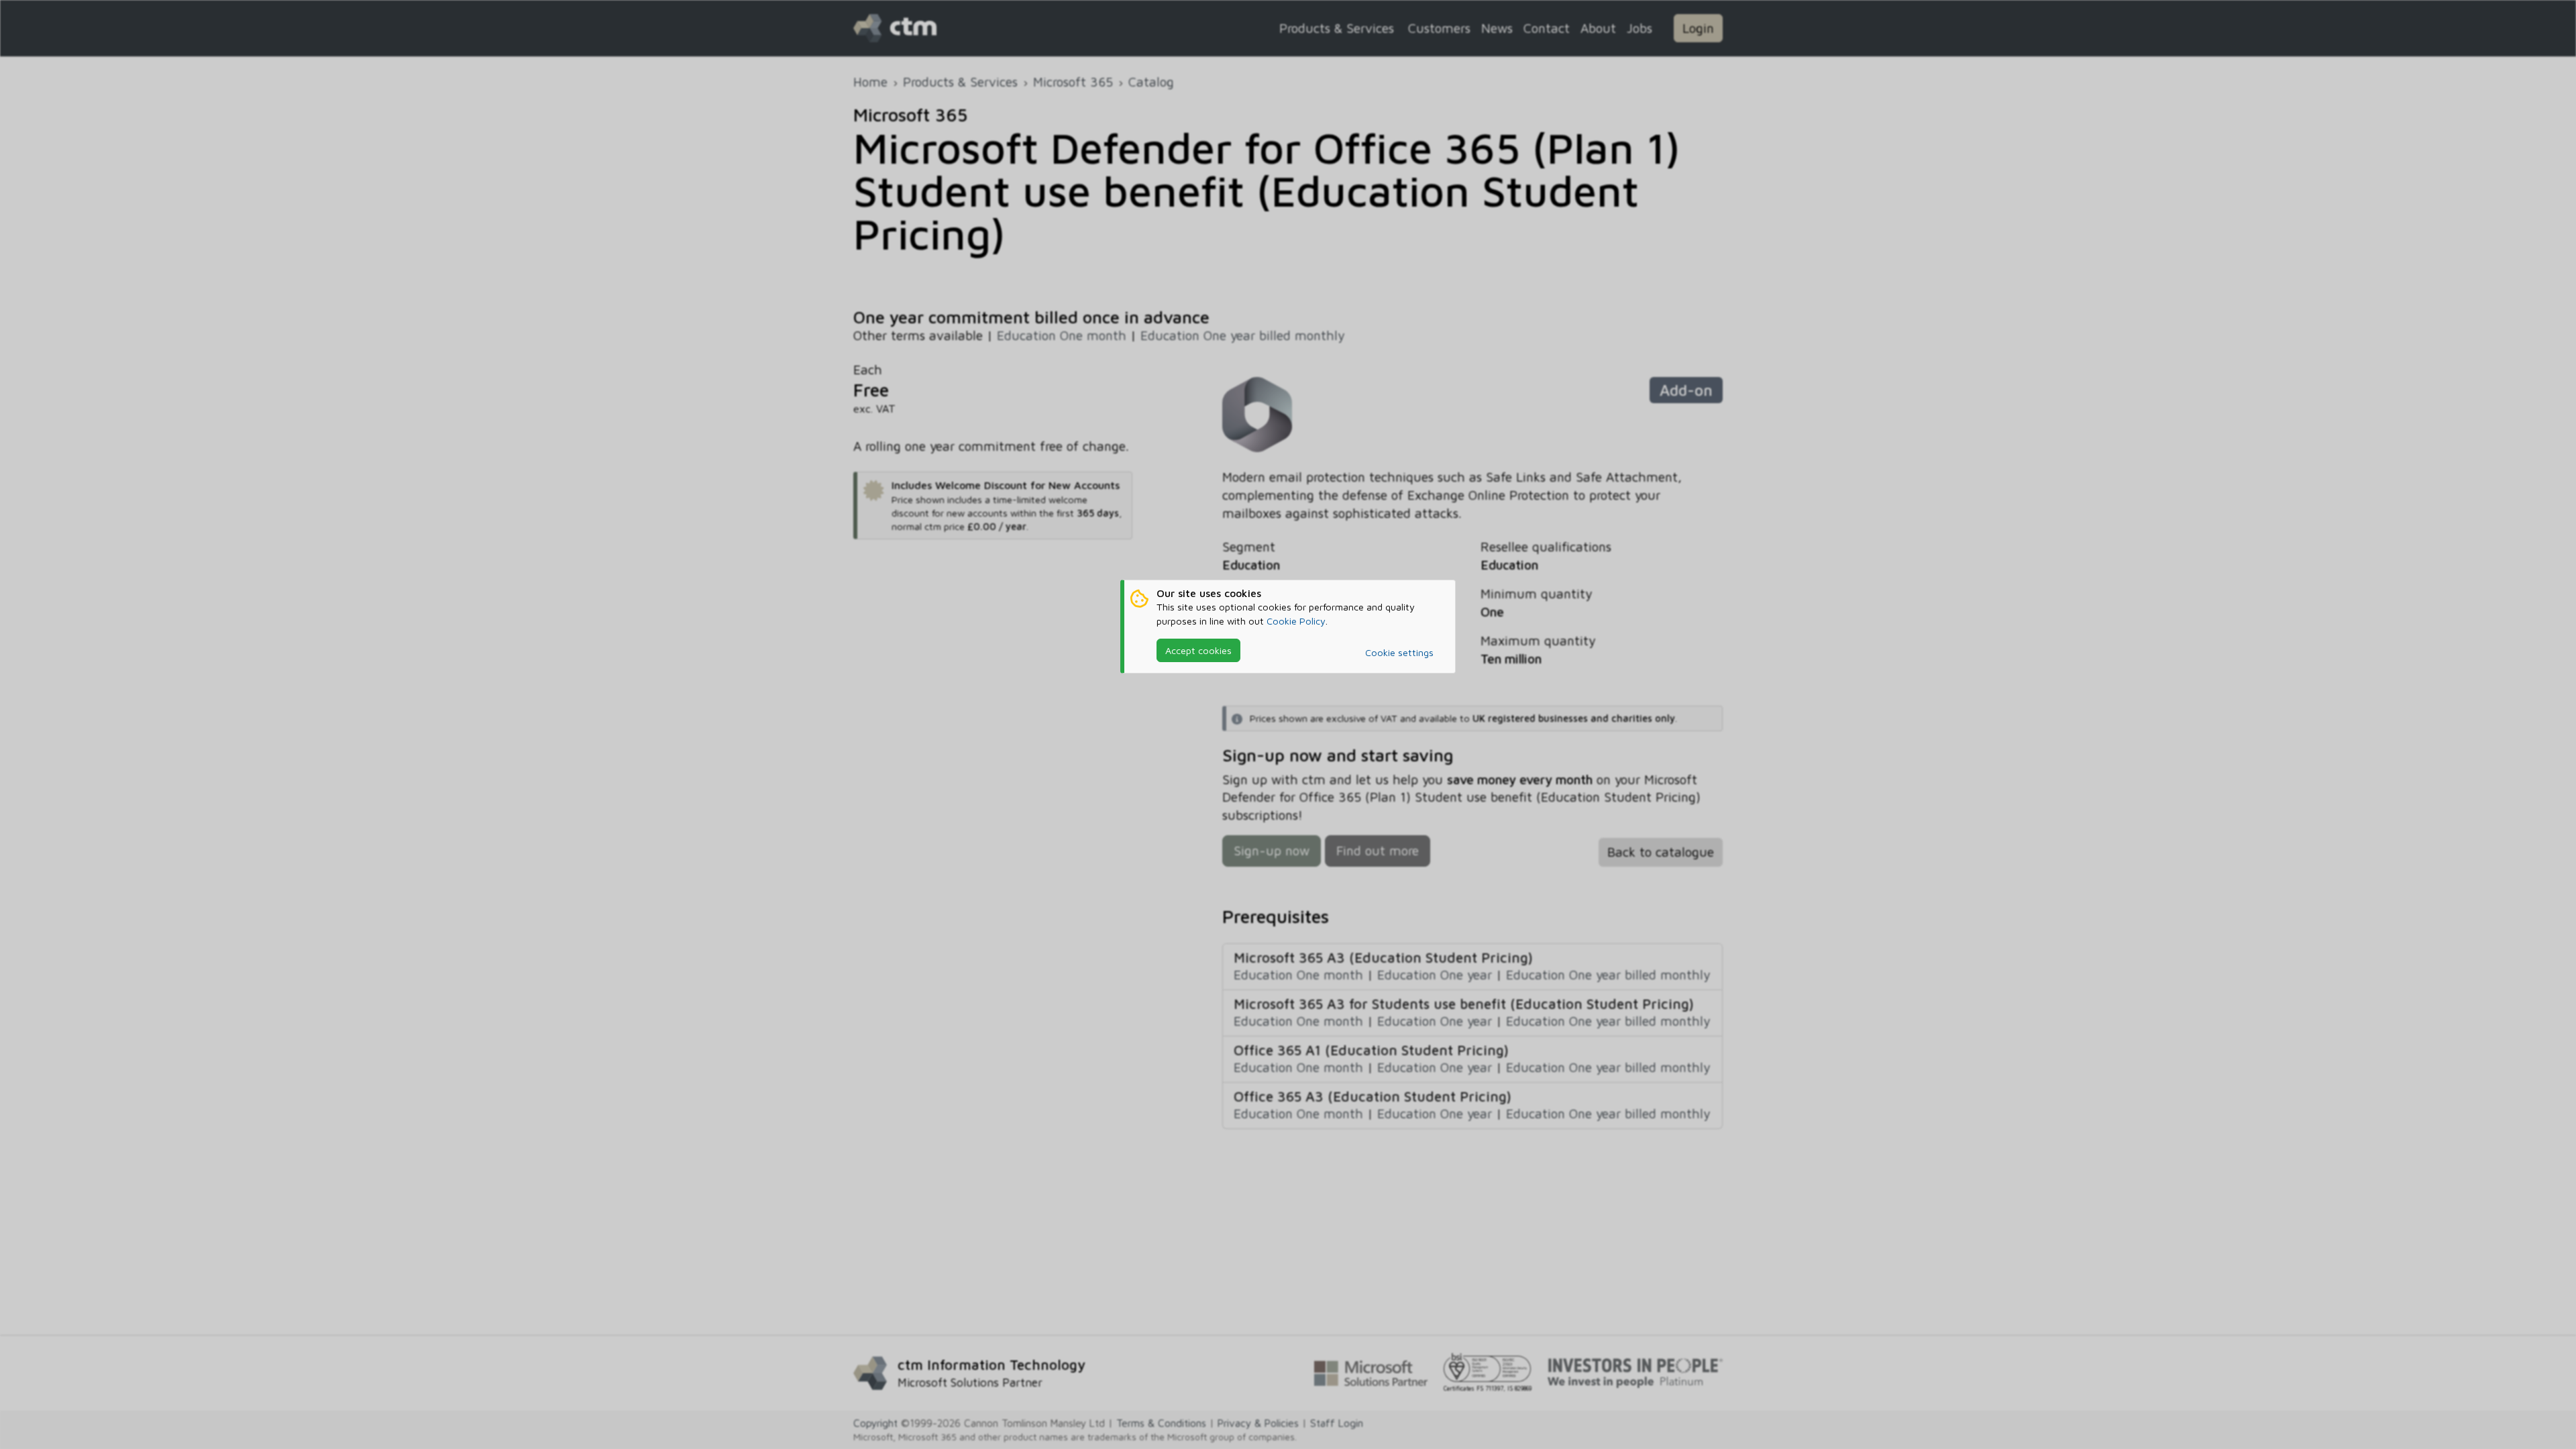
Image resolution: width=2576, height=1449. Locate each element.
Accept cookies (1198, 650)
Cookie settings (1399, 652)
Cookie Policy (1296, 621)
